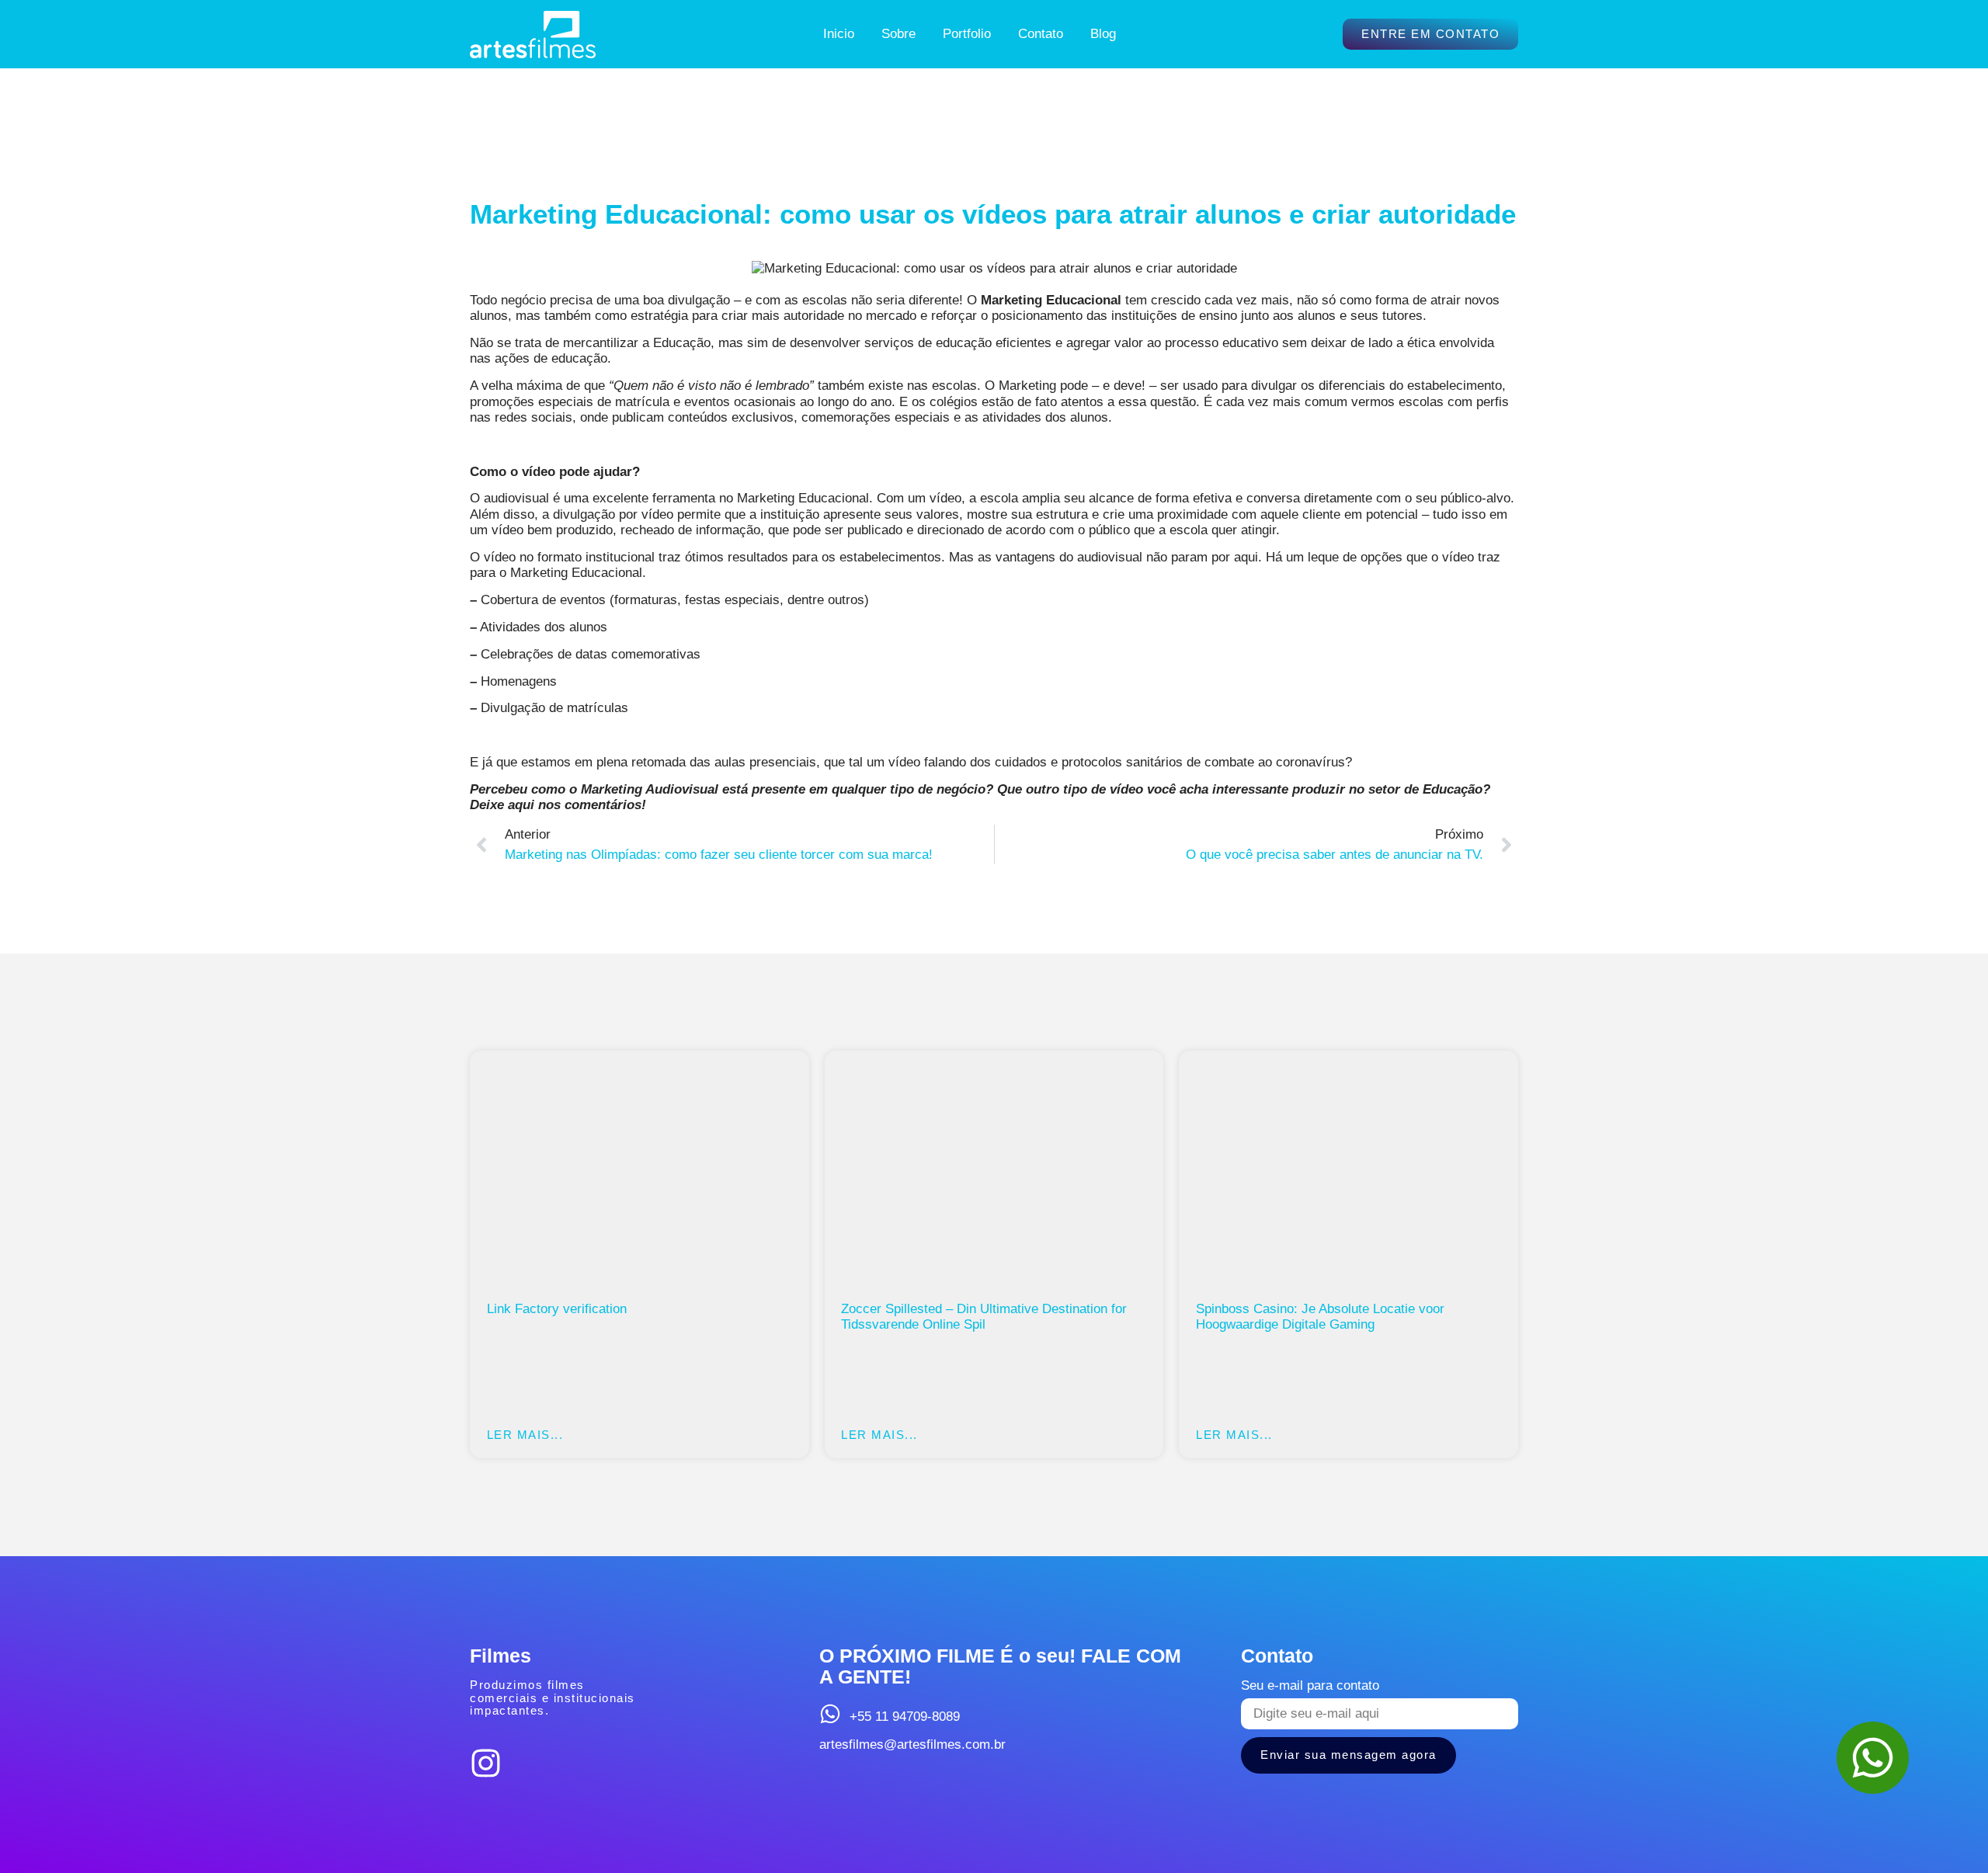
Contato (1041, 34)
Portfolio (967, 34)
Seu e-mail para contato (1310, 1685)
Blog (1103, 34)
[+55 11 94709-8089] (830, 1714)
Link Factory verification (557, 1309)
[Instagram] (486, 1763)
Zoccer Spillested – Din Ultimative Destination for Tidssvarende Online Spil (984, 1317)
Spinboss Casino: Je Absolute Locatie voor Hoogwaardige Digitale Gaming (1320, 1317)
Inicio (839, 34)
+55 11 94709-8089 (905, 1717)
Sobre (898, 34)
